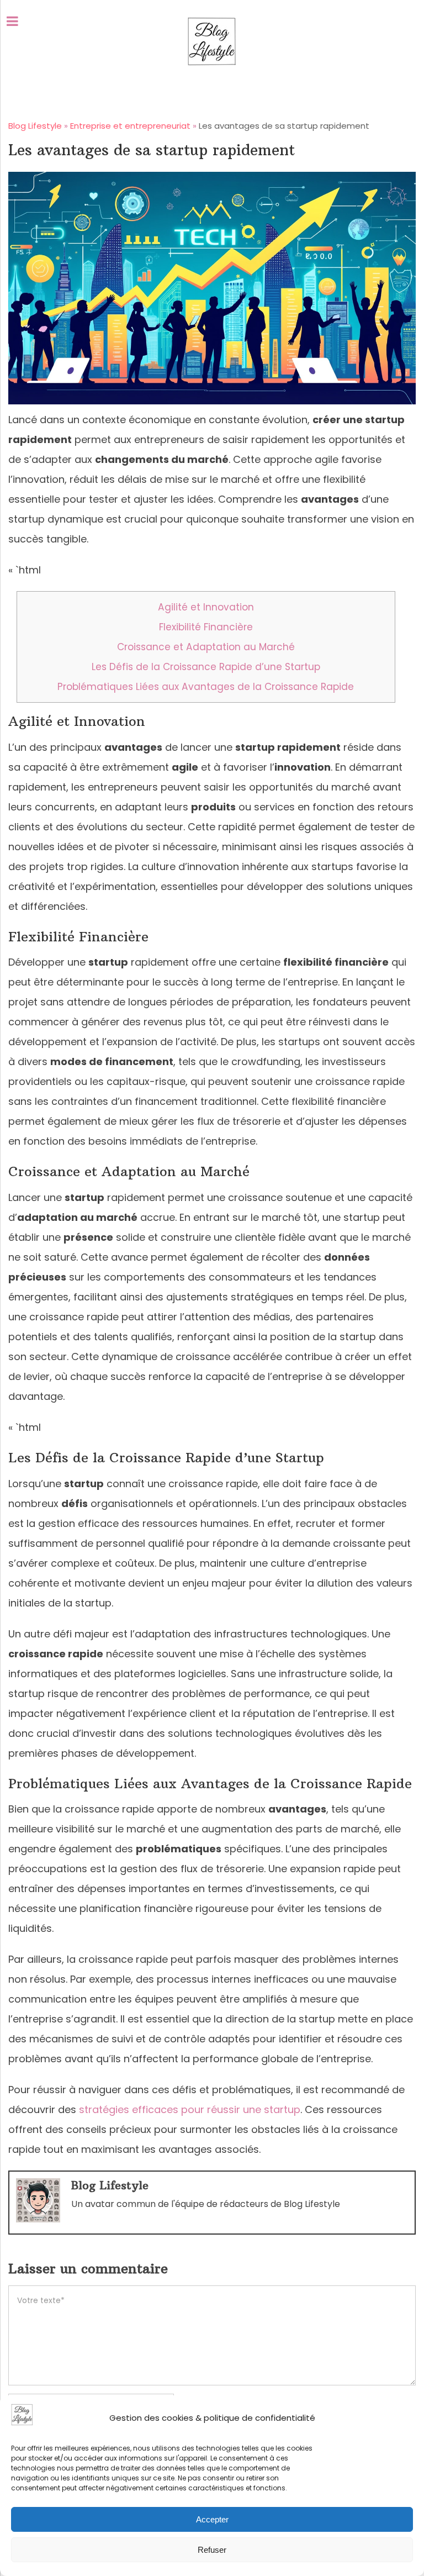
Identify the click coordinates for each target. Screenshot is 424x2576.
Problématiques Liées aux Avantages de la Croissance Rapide (206, 687)
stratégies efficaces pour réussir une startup (190, 2109)
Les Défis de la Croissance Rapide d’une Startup (206, 667)
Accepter (212, 2519)
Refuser (212, 2550)
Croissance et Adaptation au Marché (206, 647)
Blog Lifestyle (110, 2185)
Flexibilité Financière (206, 627)
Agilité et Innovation (206, 607)
